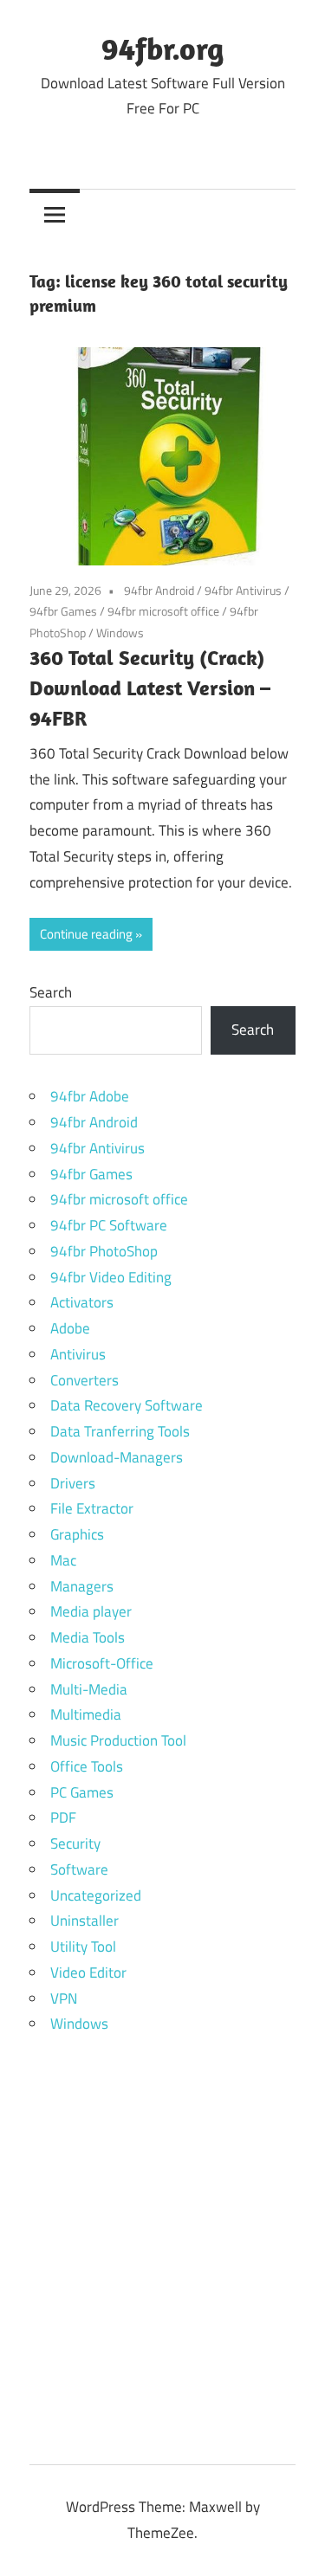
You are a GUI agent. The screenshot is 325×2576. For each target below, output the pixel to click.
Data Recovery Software (127, 1405)
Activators (82, 1302)
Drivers (73, 1483)
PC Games (82, 1792)
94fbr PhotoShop (104, 1251)
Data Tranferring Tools (120, 1431)
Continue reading (86, 934)
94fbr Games (63, 611)
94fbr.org (162, 48)
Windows (120, 633)
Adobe (70, 1328)
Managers (82, 1586)
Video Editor (88, 1972)
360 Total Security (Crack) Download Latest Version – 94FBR (150, 688)
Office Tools (87, 1766)
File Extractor (92, 1508)
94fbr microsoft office (163, 611)
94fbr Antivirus (243, 590)
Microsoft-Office (102, 1663)
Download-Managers (117, 1457)
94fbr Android (159, 590)
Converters (84, 1380)
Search (51, 992)
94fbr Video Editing (111, 1277)
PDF (63, 1817)
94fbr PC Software (109, 1225)
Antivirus (78, 1354)
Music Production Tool (118, 1740)
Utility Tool (83, 1947)
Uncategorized (96, 1895)
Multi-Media (89, 1689)
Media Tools (88, 1637)
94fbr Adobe (90, 1096)
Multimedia (86, 1714)
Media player (91, 1611)
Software (79, 1869)
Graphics (77, 1534)
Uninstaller (84, 1921)
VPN (64, 1998)
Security (75, 1843)
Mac (63, 1560)
